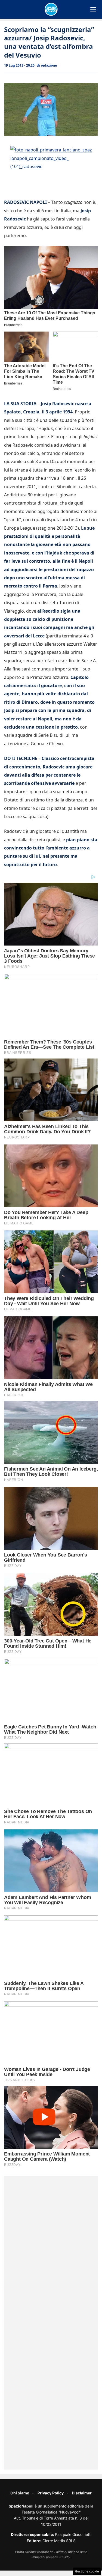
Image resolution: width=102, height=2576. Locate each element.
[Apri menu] (93, 9)
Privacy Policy (51, 2493)
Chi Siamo (20, 2493)
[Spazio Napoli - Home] (51, 9)
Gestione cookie (87, 2571)
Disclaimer (82, 2493)
